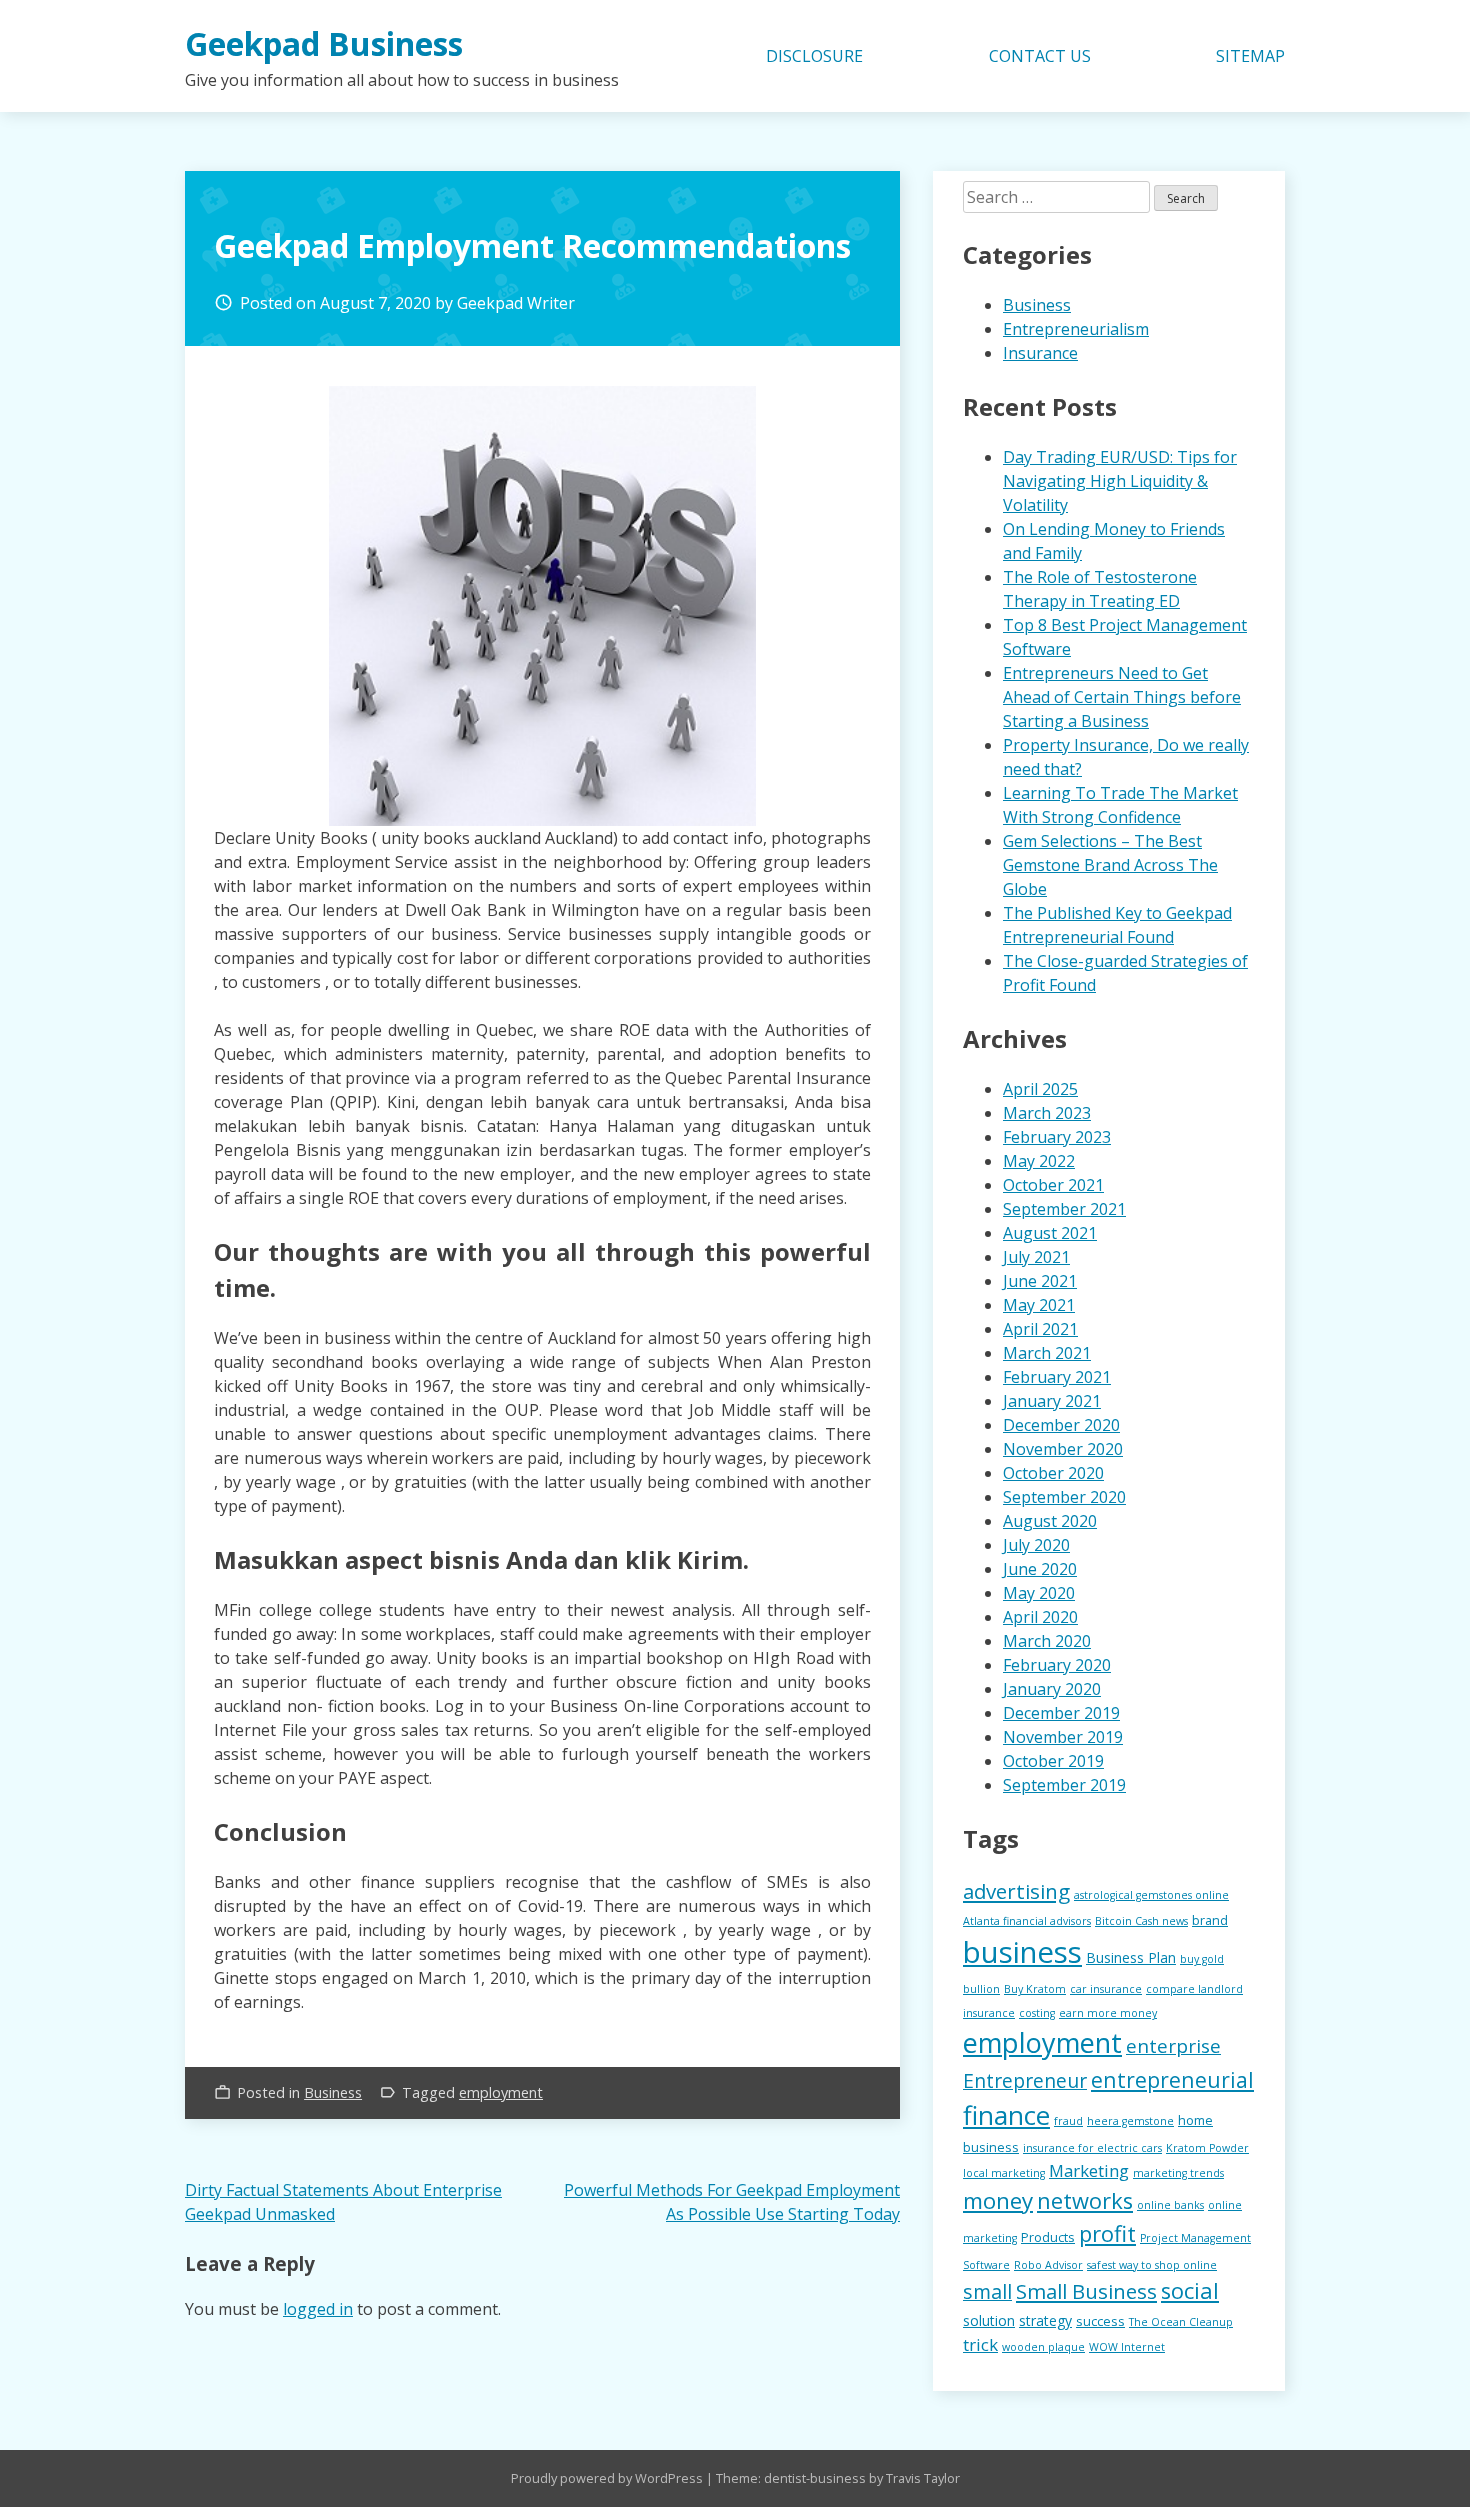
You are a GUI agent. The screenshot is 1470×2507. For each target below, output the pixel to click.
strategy (1045, 2320)
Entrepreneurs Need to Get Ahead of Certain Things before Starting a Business (1122, 697)
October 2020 (1053, 1473)
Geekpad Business (324, 43)
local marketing (1004, 2173)
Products (1048, 2237)
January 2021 (1052, 1401)
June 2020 (1040, 1569)
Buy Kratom (1035, 1989)
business (1022, 1952)
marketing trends (1178, 2173)
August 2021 (1050, 1233)
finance (1006, 2115)
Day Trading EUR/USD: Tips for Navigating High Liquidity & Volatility (1120, 481)
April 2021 (1040, 1329)
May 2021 (1039, 1305)
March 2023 (1047, 1113)
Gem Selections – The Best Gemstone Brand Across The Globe (1110, 865)
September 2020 (1064, 1497)
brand (1210, 1920)
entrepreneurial (1172, 2079)
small (987, 2291)
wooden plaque (1043, 2347)
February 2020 (1057, 1665)
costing (1037, 2013)
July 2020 (1036, 1545)
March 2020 (1047, 1641)
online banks (1170, 2205)
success (1100, 2321)
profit (1107, 2233)
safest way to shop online (1152, 2265)
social (1190, 2290)
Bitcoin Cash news (1141, 1921)
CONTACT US (1040, 56)
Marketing (1089, 2170)
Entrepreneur (1025, 2080)
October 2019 (1053, 1761)
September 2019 (1064, 1785)
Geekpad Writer (516, 303)
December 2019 (1061, 1713)
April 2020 (1040, 1617)
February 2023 (1057, 1137)
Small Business (1086, 2291)
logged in (318, 2309)
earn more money (1108, 2013)
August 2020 (1050, 1521)
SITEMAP (1250, 56)
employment (501, 2092)
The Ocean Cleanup (1181, 2322)
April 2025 (1040, 1089)
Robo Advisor (1048, 2265)
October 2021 (1053, 1185)
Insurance (1040, 353)
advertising (1016, 1891)
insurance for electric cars (1092, 2148)
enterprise (1173, 2046)
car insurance (1106, 1989)
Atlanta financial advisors (1027, 1921)
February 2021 (1057, 1377)
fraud (1068, 2121)
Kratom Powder (1207, 2148)
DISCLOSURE (814, 56)
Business (333, 2092)
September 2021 (1064, 1209)
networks (1085, 2200)
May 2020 (1039, 1593)
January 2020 (1052, 1689)
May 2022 (1039, 1161)
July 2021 (1036, 1257)
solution (989, 2320)
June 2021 (1040, 1281)
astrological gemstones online (1151, 1895)
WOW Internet (1127, 2347)
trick (980, 2344)
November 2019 (1063, 1737)
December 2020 (1061, 1425)
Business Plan (1131, 1957)
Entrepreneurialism (1076, 329)
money (998, 2200)
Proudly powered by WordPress (608, 2478)
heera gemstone (1130, 2121)
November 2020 (1063, 1449)
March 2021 (1047, 1353)
